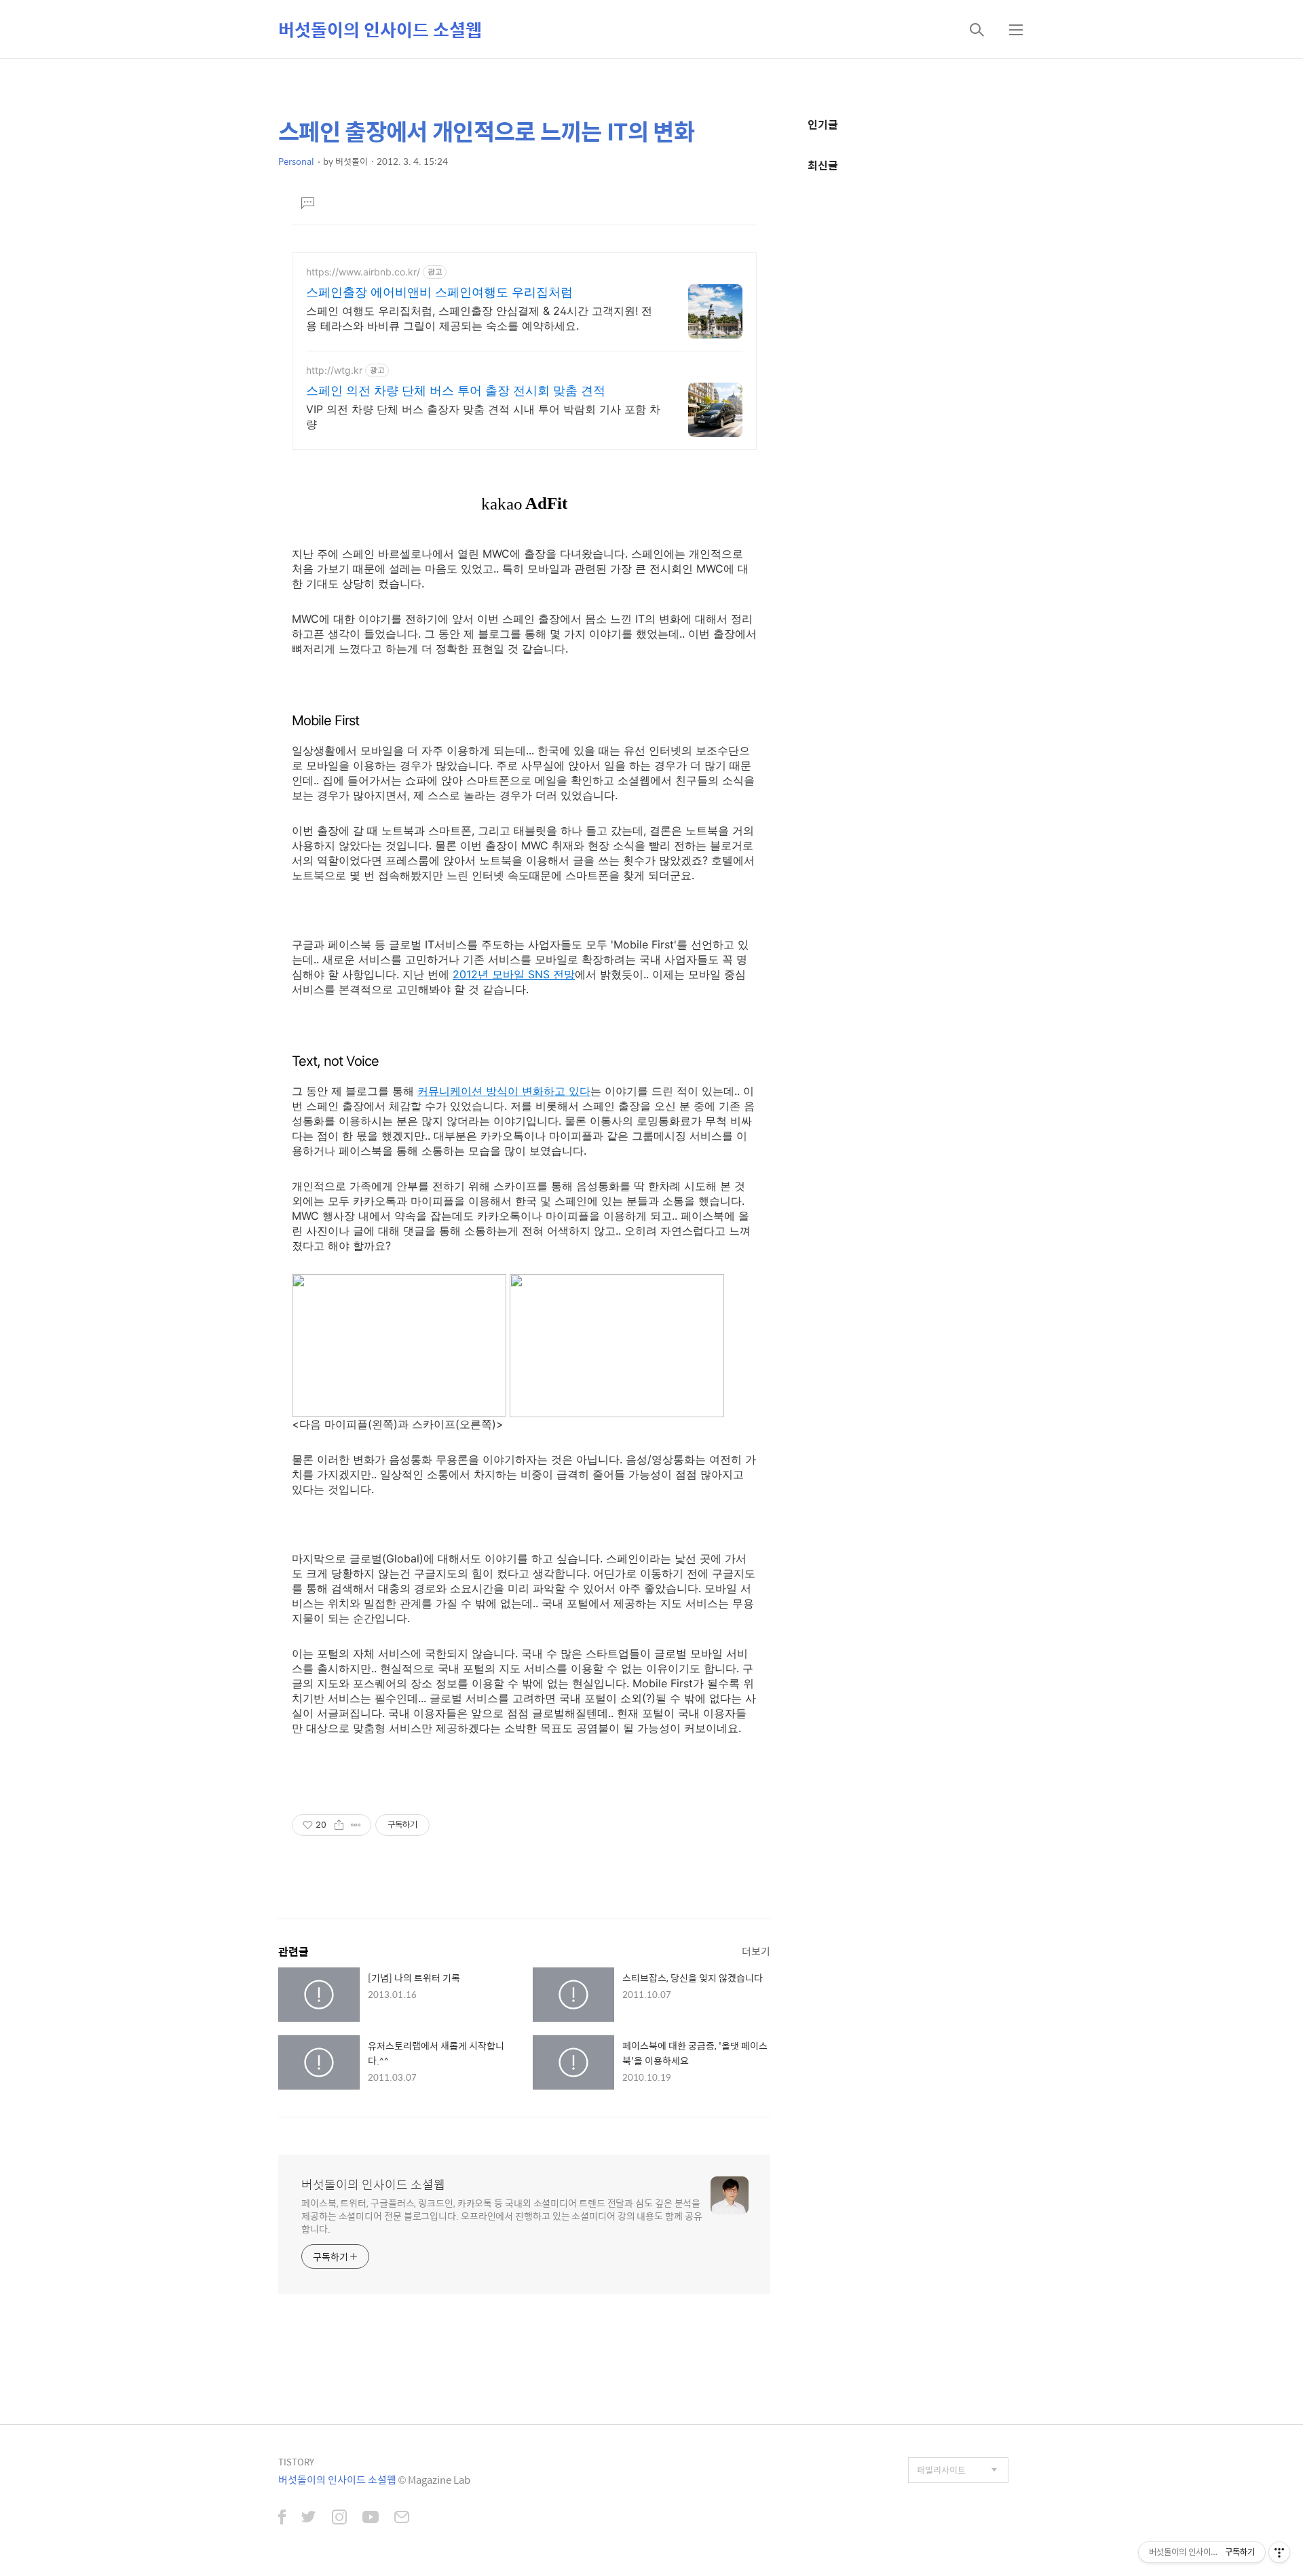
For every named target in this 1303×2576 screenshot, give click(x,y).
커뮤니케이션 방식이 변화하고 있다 (504, 1091)
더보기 (756, 1951)
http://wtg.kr (334, 370)
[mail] (402, 2518)
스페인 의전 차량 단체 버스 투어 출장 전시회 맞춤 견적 (456, 390)
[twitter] (309, 2518)
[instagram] (339, 2518)
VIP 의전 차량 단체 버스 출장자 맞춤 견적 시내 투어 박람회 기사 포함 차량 (483, 417)
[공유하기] (339, 1825)
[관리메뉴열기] (1279, 2552)
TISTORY (296, 2462)
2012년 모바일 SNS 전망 (514, 974)
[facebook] (282, 2518)
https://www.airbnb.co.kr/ (363, 272)
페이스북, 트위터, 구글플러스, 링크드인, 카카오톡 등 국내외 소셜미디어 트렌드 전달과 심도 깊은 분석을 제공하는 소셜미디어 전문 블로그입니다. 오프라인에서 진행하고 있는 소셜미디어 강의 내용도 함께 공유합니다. (502, 2215)
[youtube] (371, 2518)
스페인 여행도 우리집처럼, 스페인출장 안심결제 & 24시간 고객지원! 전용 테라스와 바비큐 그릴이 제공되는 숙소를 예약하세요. (479, 318)
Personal (296, 161)
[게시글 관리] (356, 1825)
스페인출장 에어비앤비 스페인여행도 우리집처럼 (439, 292)
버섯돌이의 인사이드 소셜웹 (380, 29)
